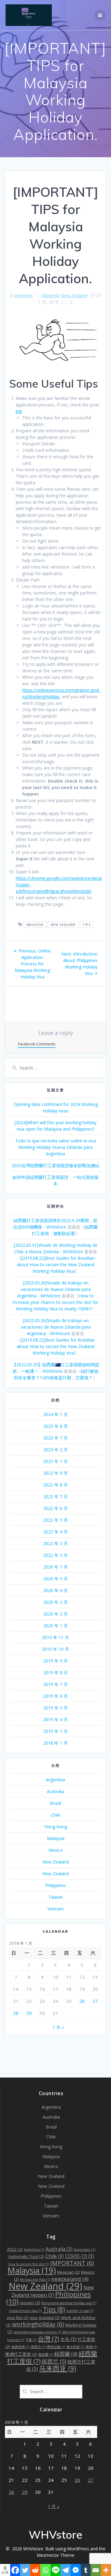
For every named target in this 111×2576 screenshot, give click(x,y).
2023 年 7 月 (55, 1438)
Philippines (55, 1885)
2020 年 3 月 (55, 1602)
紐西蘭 (66, 2354)
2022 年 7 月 (55, 1496)
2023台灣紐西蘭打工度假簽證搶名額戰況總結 (55, 1165)
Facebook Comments (37, 1044)
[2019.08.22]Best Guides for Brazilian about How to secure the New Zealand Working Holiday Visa (56, 1265)
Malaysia (51, 295)
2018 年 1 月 (55, 1743)
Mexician (68, 2272)
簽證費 (46, 2355)
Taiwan (56, 1897)
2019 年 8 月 (55, 1673)
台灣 (48, 2339)
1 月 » (58, 2027)
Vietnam (56, 1909)
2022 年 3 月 (55, 1543)
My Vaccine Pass (35, 2280)
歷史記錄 (56, 2347)
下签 (31, 2340)
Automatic (84, 2250)
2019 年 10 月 (55, 1649)
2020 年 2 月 (55, 1614)
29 (29, 2013)
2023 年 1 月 (55, 1461)
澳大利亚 (75, 2347)
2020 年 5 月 (55, 1579)
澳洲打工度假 (21, 2354)
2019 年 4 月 (55, 1719)
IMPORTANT (72, 2263)
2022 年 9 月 (55, 1473)
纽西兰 (54, 2361)
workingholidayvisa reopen (37, 2332)
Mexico (56, 1850)
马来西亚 (58, 2368)
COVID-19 (80, 2256)
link (19, 411)
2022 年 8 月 (55, 1485)
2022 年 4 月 (55, 1532)
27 (95, 2001)
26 (82, 2001)
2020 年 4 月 (55, 1590)
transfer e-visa (80, 2311)
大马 (68, 2339)
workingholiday (38, 2324)
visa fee (18, 2318)
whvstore (24, 295)
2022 (15, 2249)
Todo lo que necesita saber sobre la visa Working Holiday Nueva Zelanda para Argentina (55, 1147)
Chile (56, 1815)
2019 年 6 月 (55, 1696)
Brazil (55, 1803)
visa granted (45, 2318)
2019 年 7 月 (55, 1684)
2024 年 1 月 (55, 1414)
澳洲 (91, 2347)
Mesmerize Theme (55, 2555)
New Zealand (74, 295)
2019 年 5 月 (55, 1708)
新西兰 (38, 2347)
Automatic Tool (26, 2256)
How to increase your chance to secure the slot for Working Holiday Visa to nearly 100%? (55, 1302)
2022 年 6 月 (55, 1508)
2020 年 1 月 (55, 1626)
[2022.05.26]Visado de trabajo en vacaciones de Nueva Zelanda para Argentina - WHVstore (54, 1289)
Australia (55, 1791)
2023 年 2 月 (55, 1450)
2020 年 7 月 (55, 1567)
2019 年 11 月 (55, 1637)
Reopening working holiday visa (69, 2303)
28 (16, 2013)
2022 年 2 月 (55, 1555)
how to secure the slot (29, 2264)
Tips (86, 925)
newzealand (70, 2279)
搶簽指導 (21, 2347)
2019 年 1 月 (55, 1731)
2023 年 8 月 (55, 1426)
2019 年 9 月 (55, 1661)
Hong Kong (56, 1827)
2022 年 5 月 (55, 1520)
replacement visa (25, 2311)
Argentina (55, 1780)
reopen (30, 2303)
